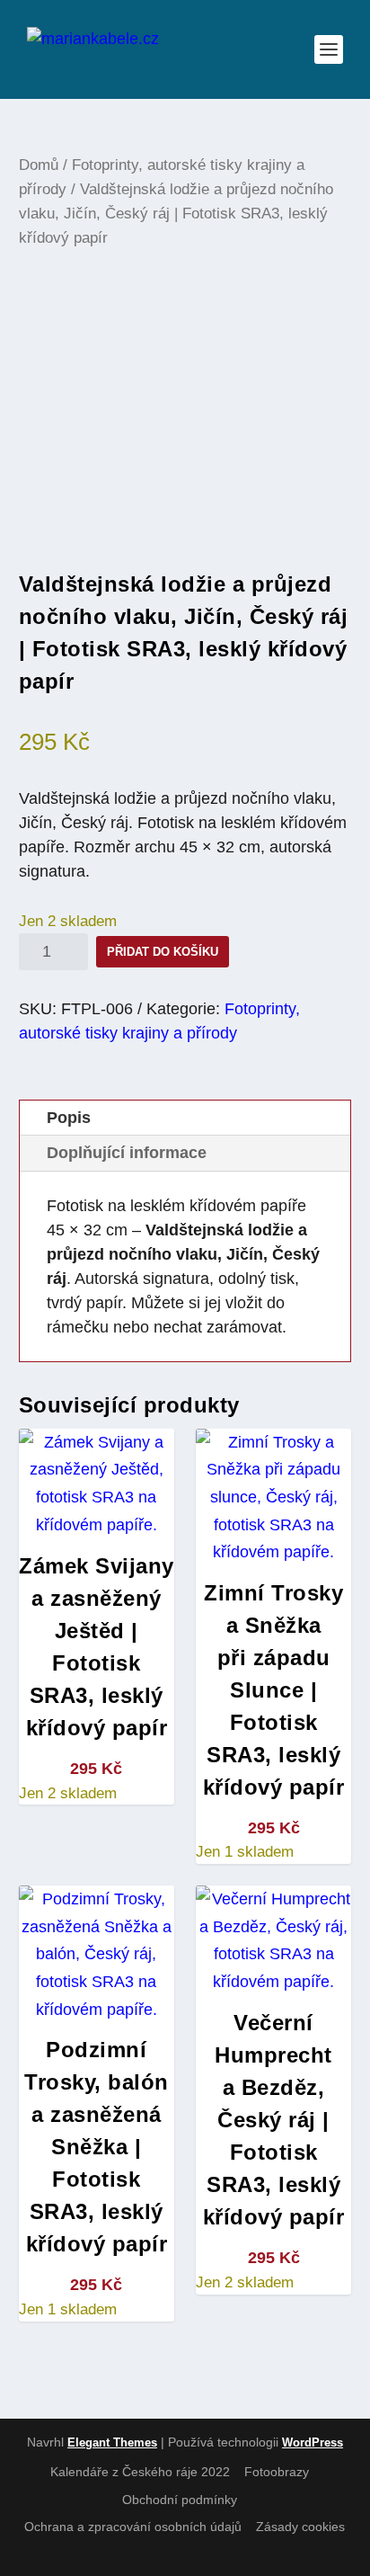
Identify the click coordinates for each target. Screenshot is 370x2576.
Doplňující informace (127, 1153)
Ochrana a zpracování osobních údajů (133, 2527)
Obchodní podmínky (180, 2500)
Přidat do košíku (163, 952)
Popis (69, 1118)
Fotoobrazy (277, 2472)
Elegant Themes (112, 2442)
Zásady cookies (300, 2527)
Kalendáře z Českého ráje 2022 (140, 2472)
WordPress (313, 2442)
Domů (39, 165)
